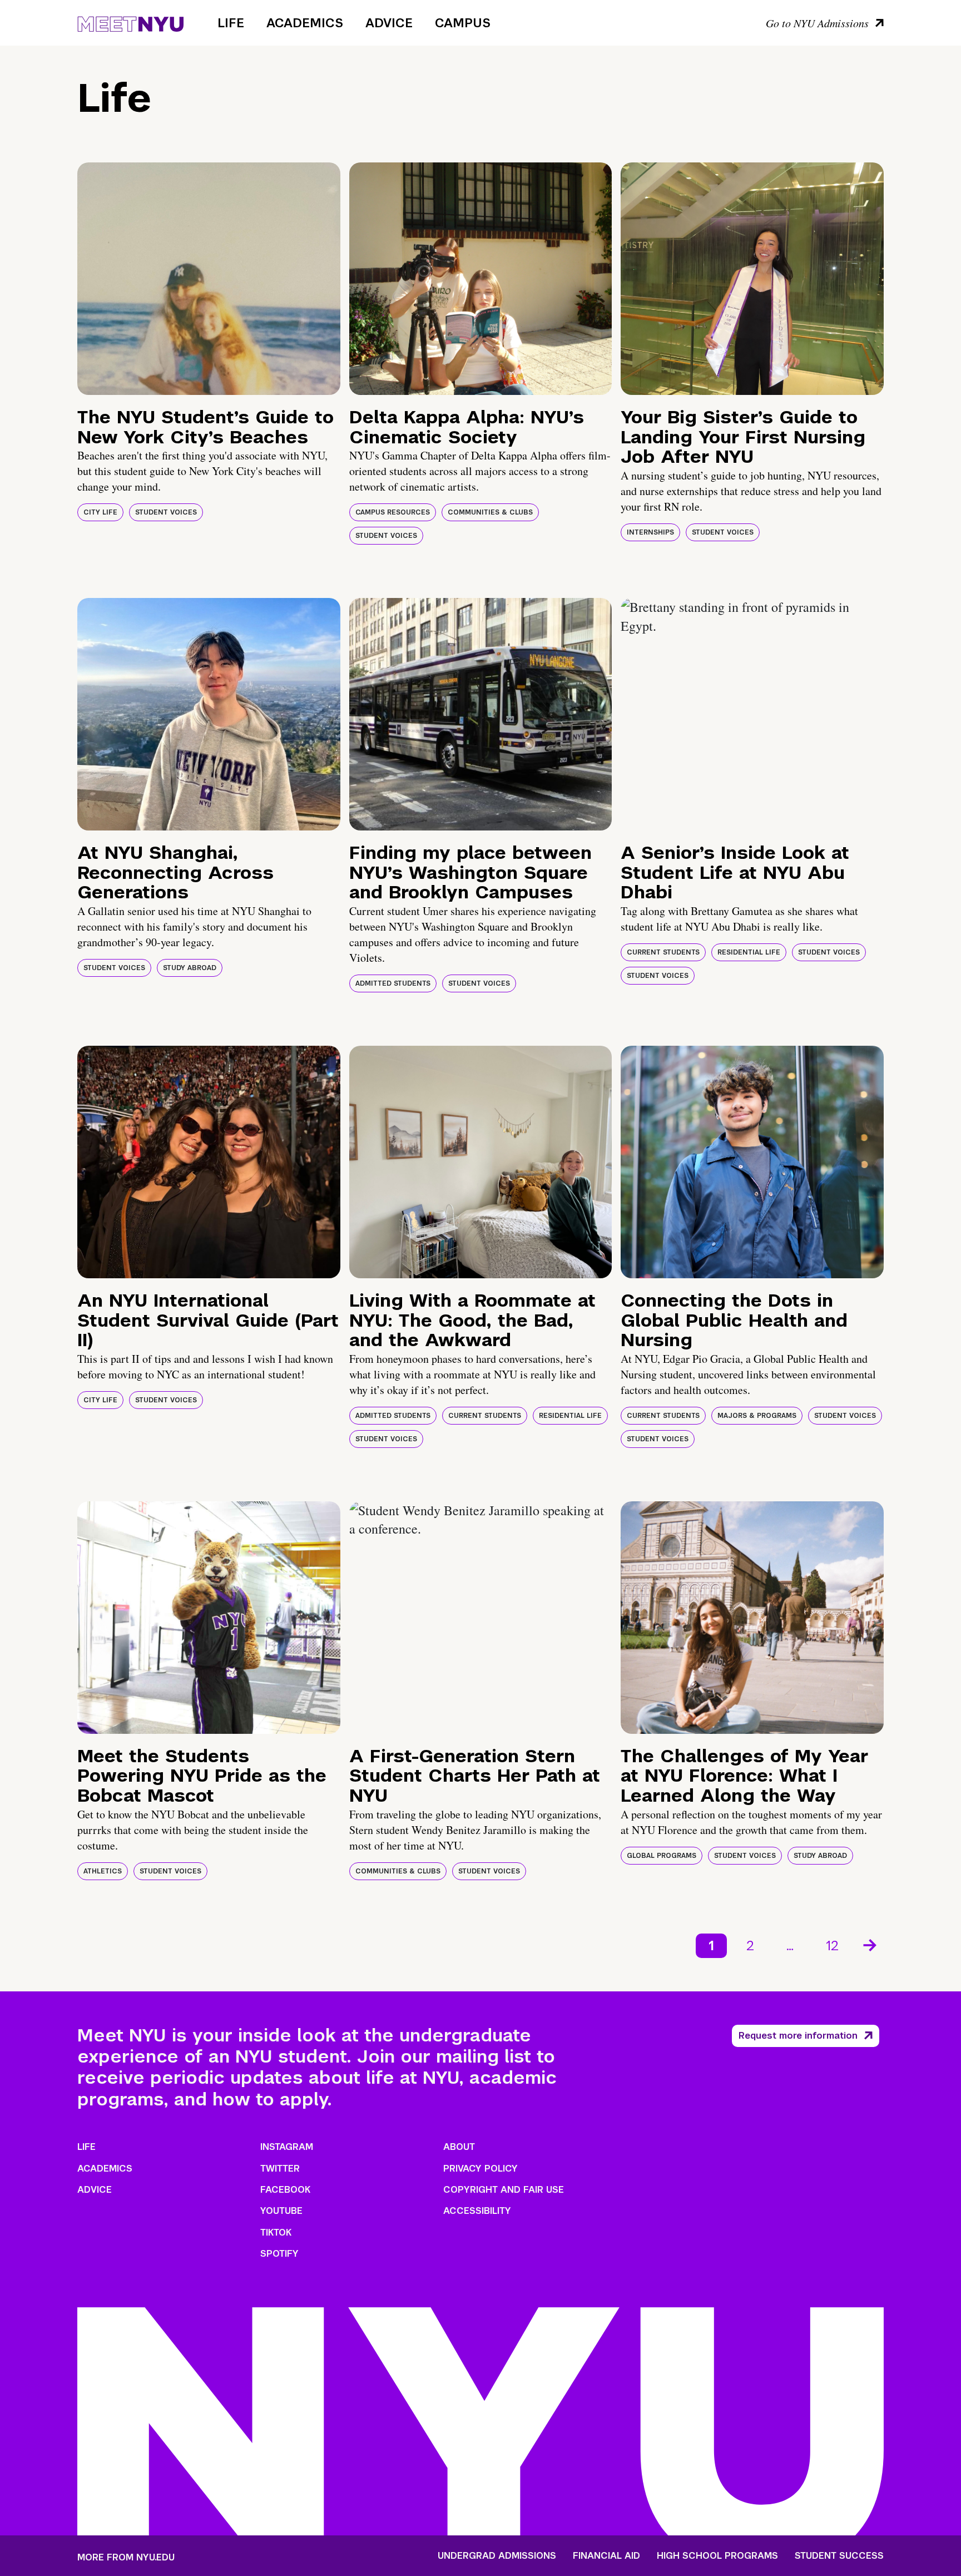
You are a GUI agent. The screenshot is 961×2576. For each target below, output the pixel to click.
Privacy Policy (481, 2169)
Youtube (281, 2211)
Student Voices (166, 512)
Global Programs (662, 1856)
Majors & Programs (757, 1416)
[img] (209, 279)
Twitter (280, 2169)
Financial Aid (606, 2556)
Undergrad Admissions (497, 2556)
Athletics (103, 1871)
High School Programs (717, 2556)
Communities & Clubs (490, 512)
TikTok (276, 2233)
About (459, 2147)
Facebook (285, 2190)
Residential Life (749, 952)
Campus (463, 23)
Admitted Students (393, 983)
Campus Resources (393, 512)
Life (231, 23)
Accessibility (477, 2211)
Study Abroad (190, 968)
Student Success (839, 2556)
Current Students (663, 952)
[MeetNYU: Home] (130, 22)
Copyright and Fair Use (504, 2190)
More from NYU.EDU (126, 2557)
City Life (100, 512)
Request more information (798, 2036)
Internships (650, 532)
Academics (305, 23)
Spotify (279, 2254)
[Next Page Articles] (871, 1944)
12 (832, 1945)
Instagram (287, 2147)
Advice (389, 23)
